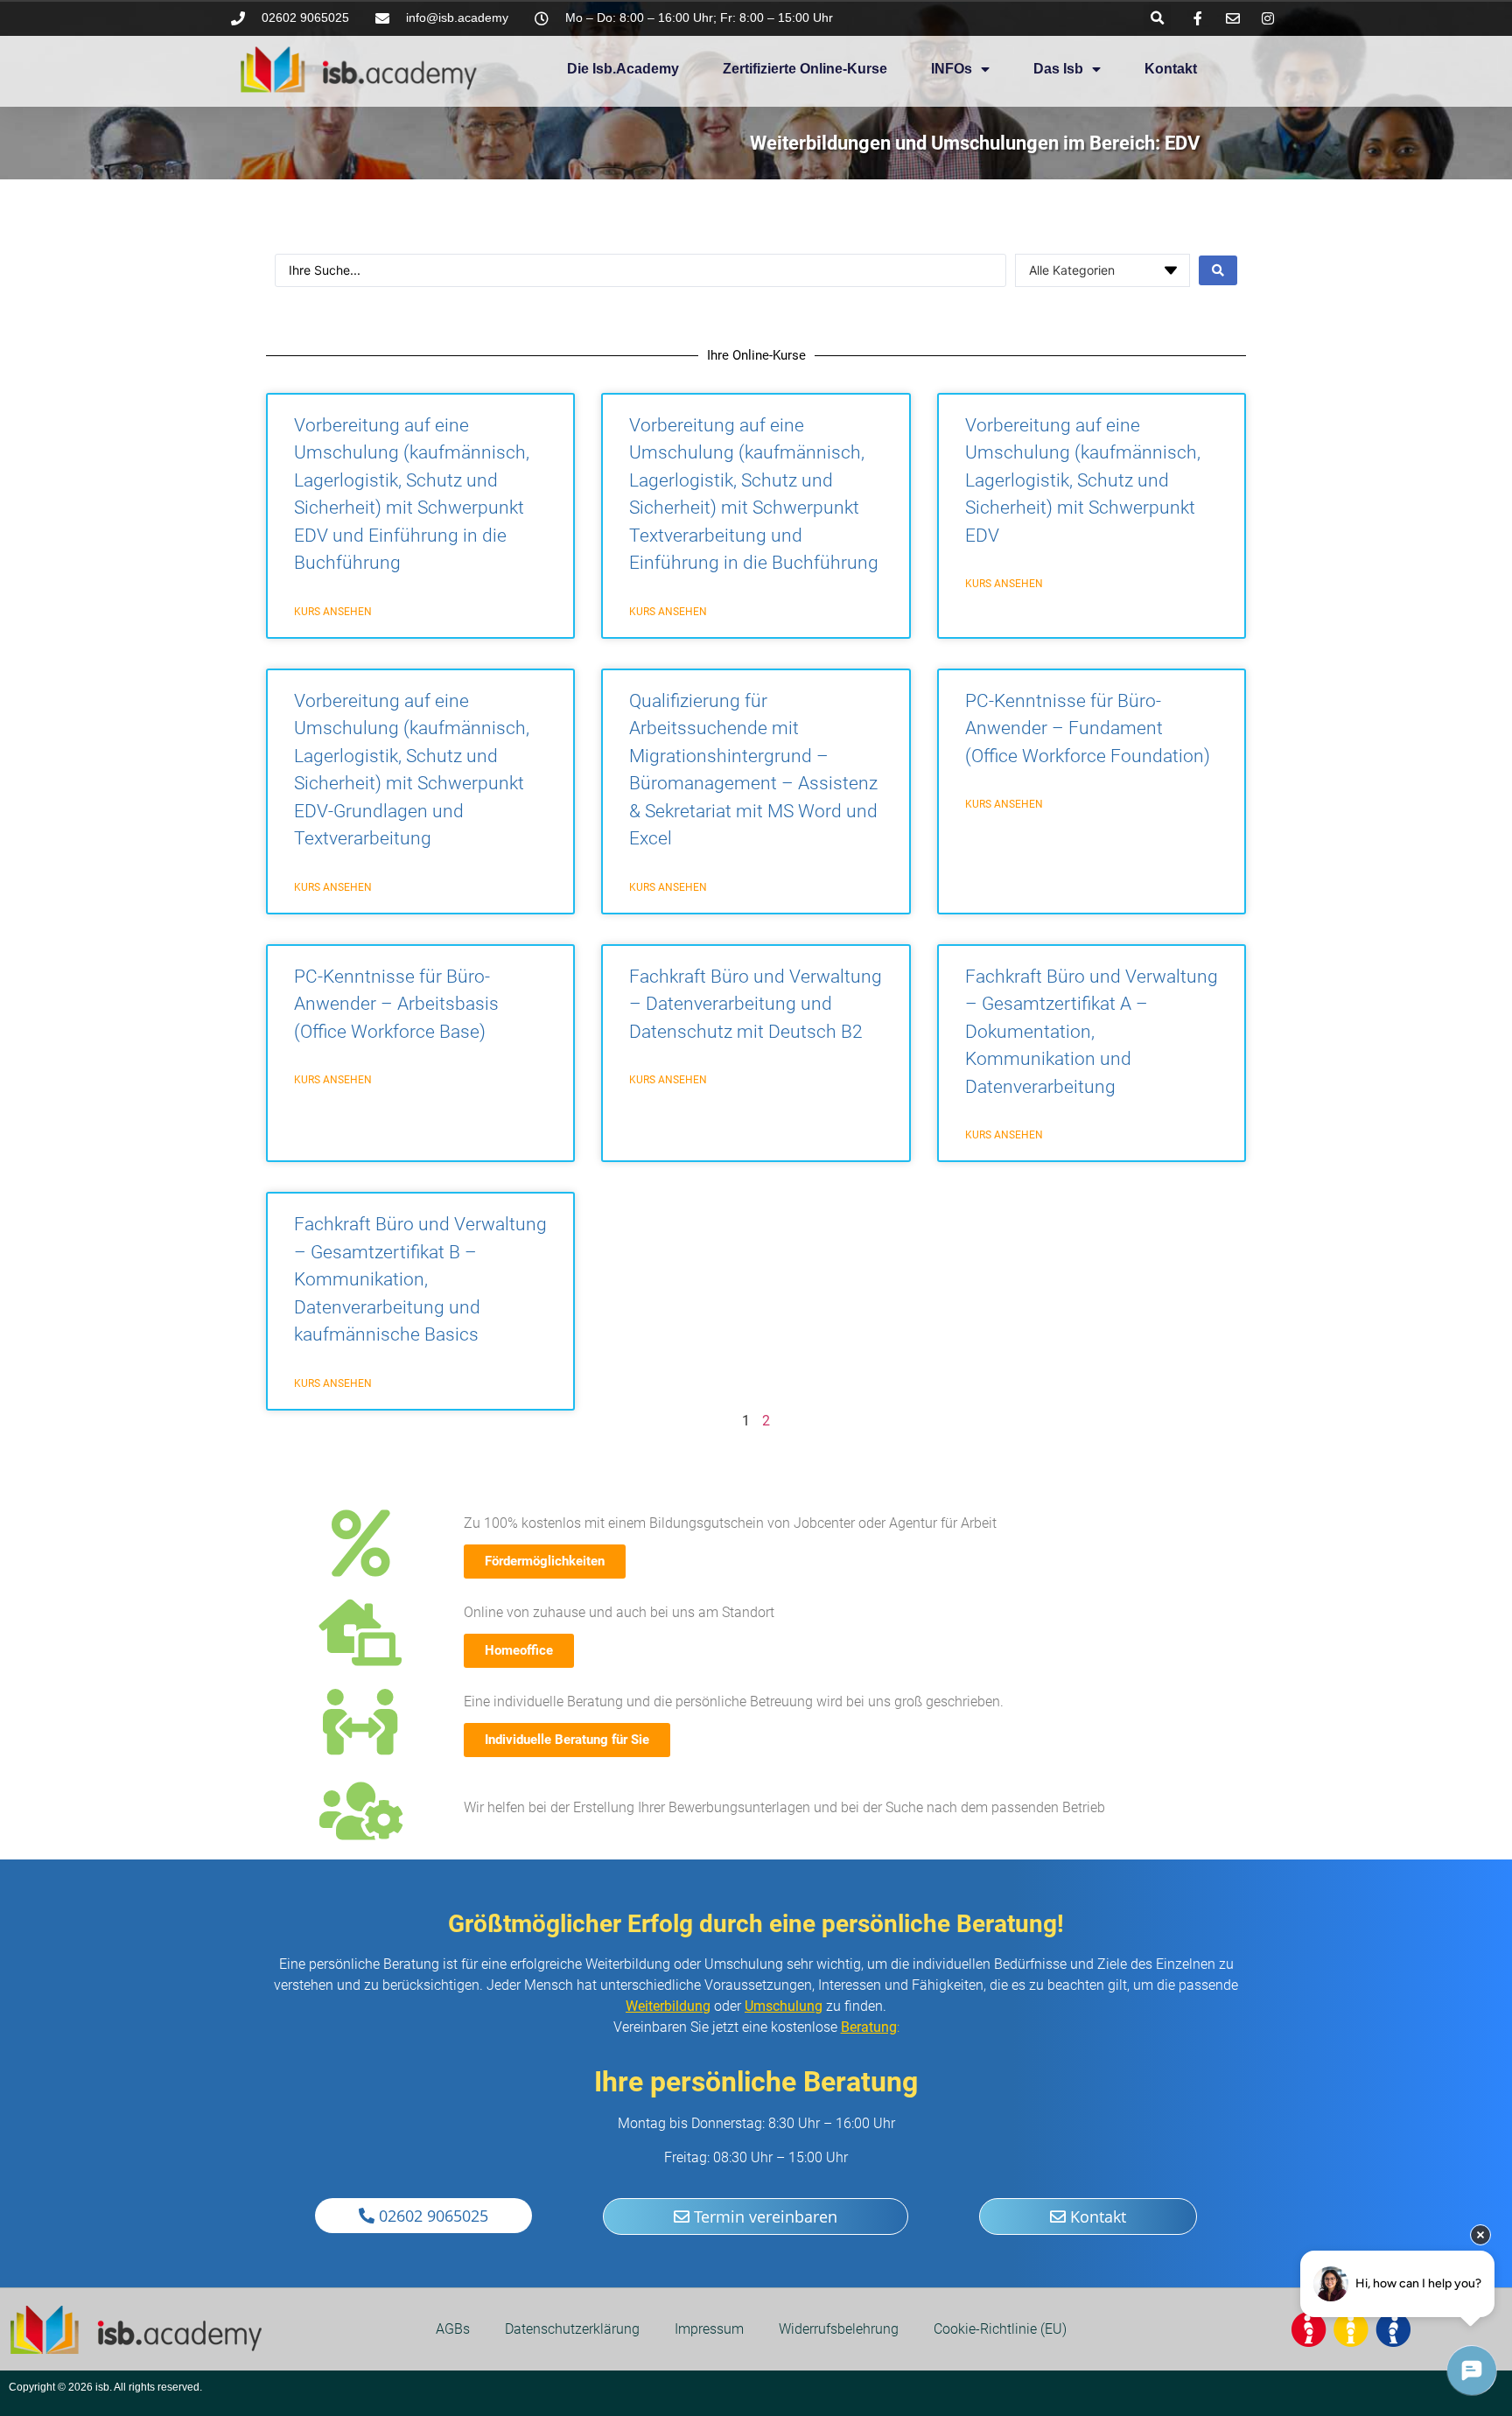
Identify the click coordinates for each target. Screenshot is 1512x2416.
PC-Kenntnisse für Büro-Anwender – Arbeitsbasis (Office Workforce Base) (396, 1004)
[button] (1157, 18)
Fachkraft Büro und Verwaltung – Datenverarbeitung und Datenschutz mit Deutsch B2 (756, 1004)
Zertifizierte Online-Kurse (805, 69)
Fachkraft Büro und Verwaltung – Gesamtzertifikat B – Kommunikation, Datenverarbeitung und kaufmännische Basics (420, 1279)
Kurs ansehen (333, 612)
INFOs (952, 69)
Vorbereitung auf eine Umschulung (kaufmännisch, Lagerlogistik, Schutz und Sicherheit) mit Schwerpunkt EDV (1083, 480)
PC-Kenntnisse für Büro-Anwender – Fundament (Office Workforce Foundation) (1088, 728)
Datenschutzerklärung (572, 2329)
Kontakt (1171, 69)
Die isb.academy (623, 69)
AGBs (453, 2329)
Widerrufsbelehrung (839, 2329)
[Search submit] (1218, 270)
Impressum (709, 2329)
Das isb (1058, 69)
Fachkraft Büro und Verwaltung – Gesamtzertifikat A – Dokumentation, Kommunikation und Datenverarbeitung (1092, 1032)
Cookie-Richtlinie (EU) (1000, 2329)
